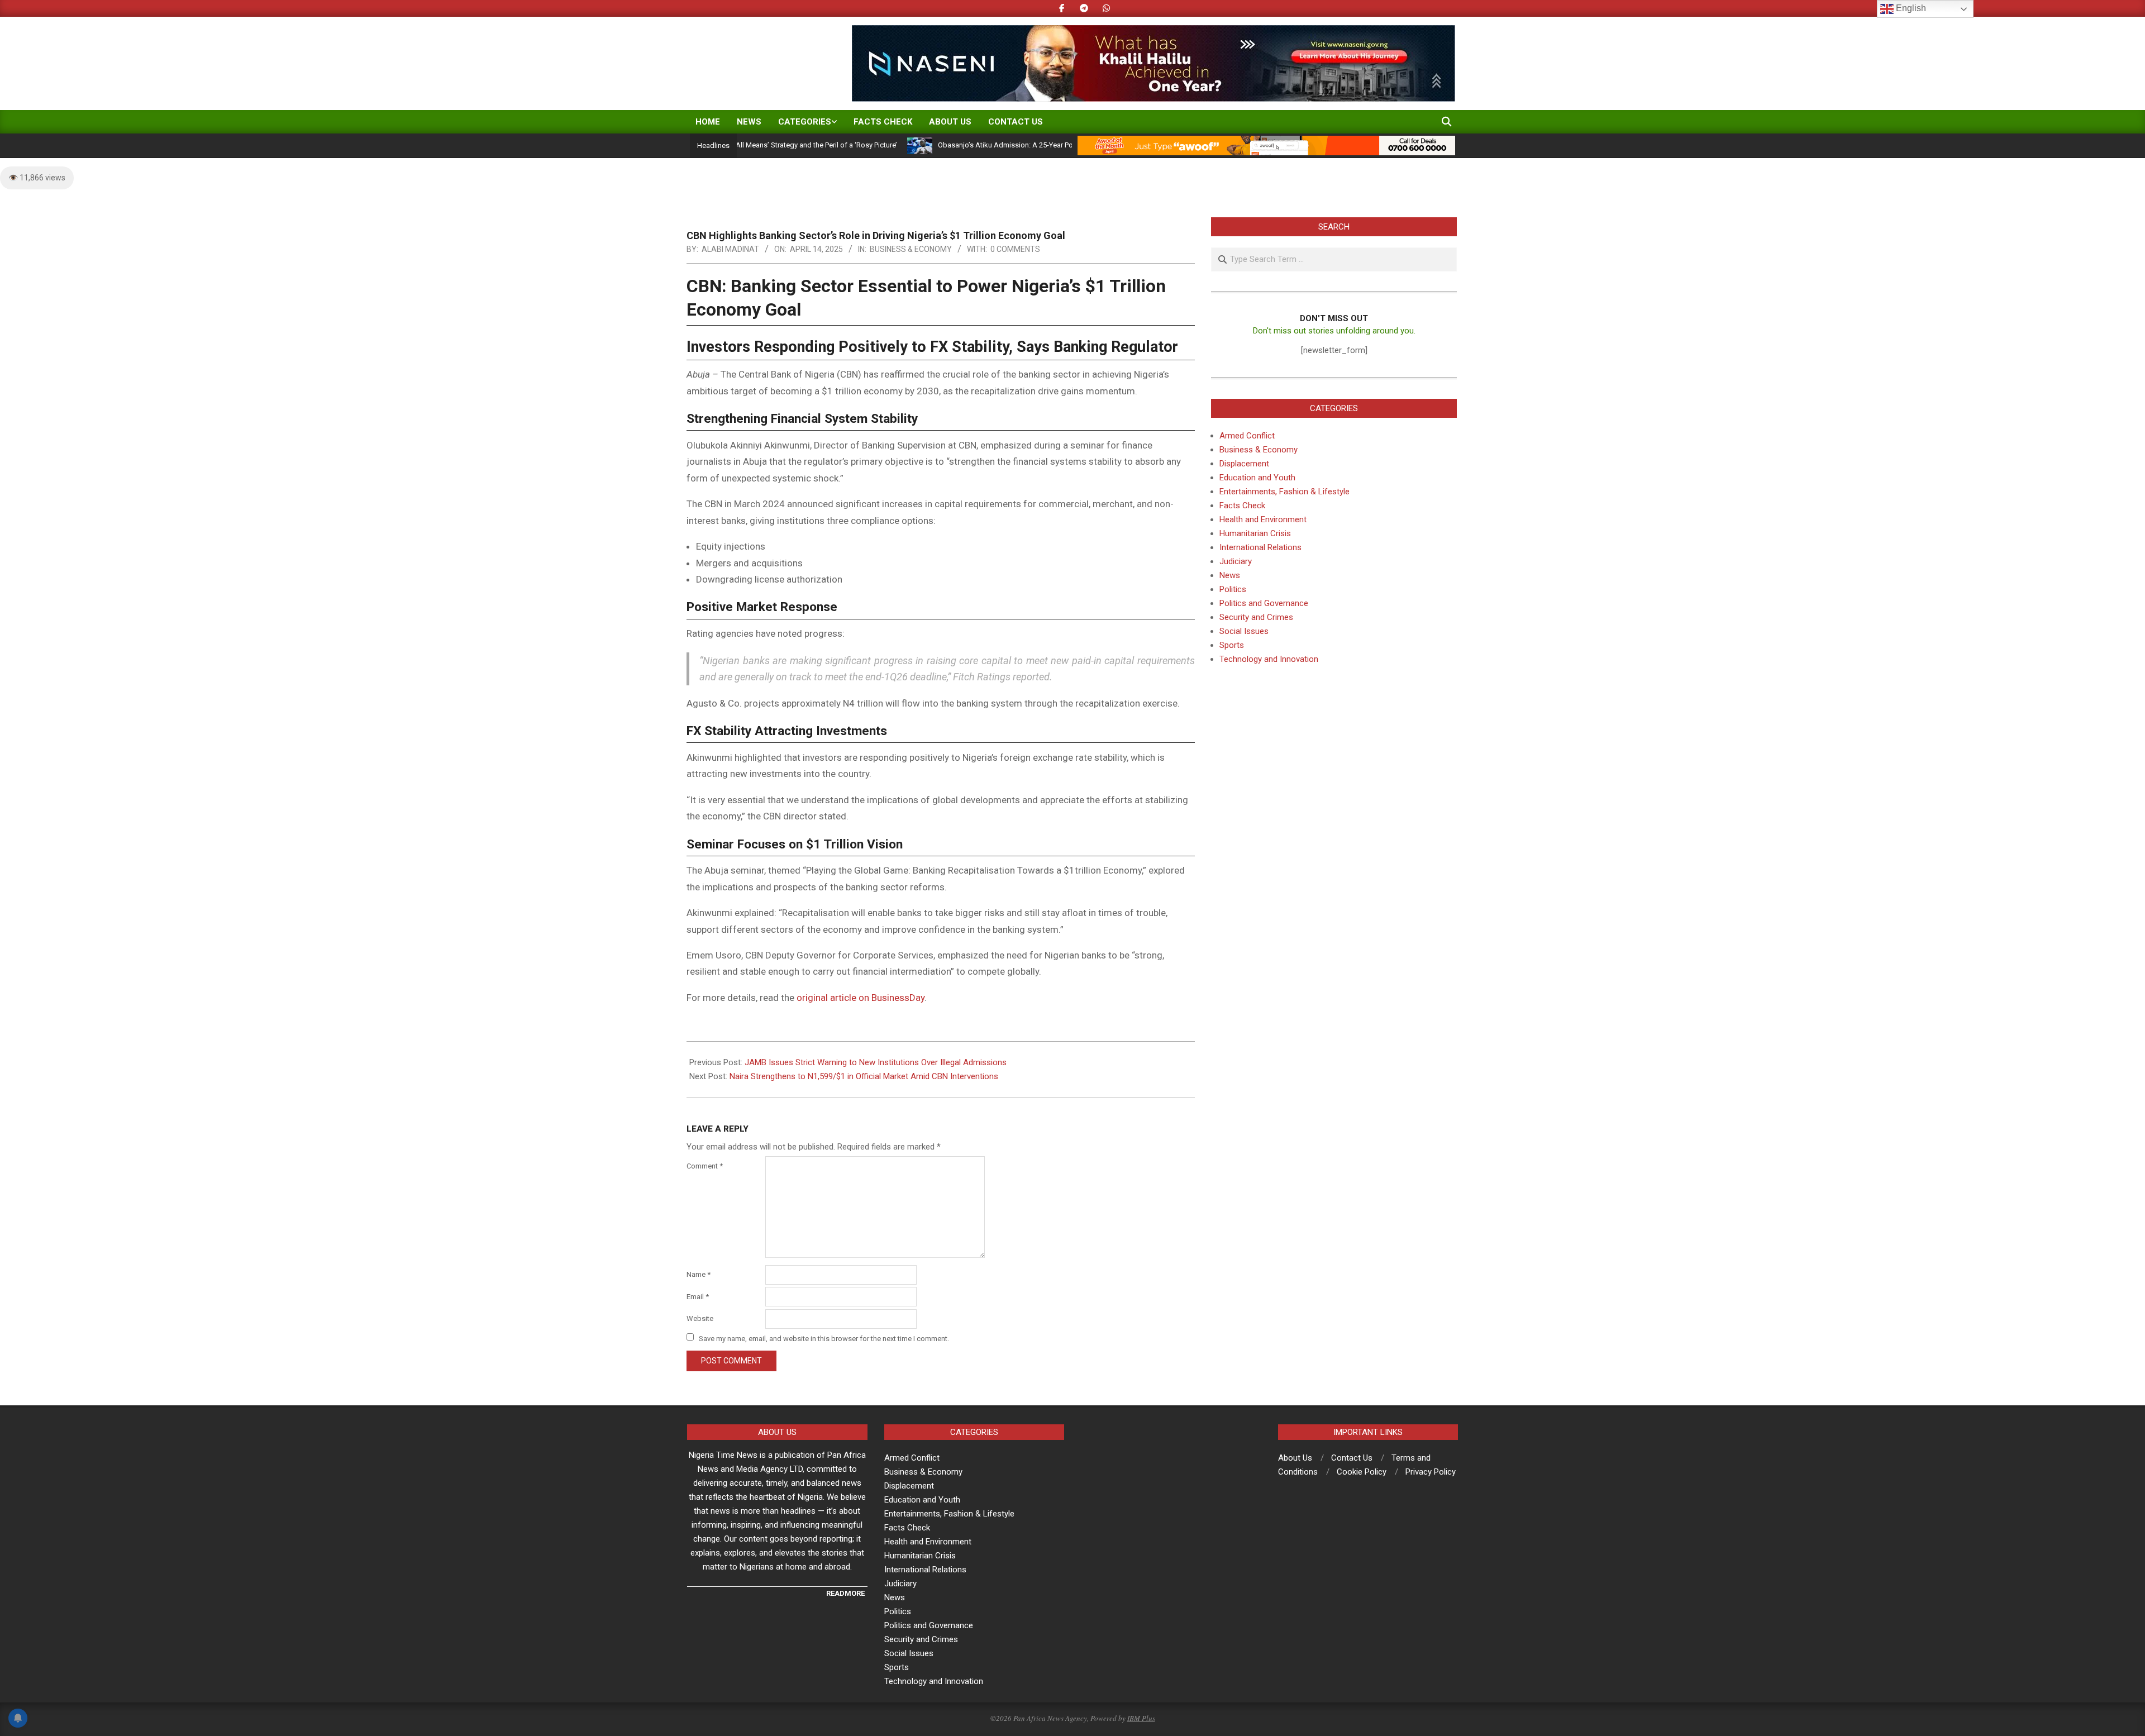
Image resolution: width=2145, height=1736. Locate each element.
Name (699, 1274)
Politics (1233, 589)
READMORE (845, 1593)
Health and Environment (1263, 519)
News (1230, 575)
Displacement (1244, 464)
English (1910, 8)
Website (700, 1318)
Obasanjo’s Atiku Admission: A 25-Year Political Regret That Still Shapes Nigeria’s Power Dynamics (1031, 145)
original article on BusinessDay (861, 998)
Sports (1232, 645)
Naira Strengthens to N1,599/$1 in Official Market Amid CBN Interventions (864, 1076)
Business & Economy (911, 249)
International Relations (1260, 547)
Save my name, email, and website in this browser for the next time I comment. (824, 1338)
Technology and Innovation (1269, 659)
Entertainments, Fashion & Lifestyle (1284, 492)
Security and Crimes (1256, 617)
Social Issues (1244, 631)
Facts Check (1242, 505)
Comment (705, 1166)
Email (698, 1297)
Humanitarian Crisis (1255, 533)
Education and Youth (1257, 478)
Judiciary (1236, 561)
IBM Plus (1141, 1718)
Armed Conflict (1247, 436)
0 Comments (1015, 249)
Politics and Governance (1264, 603)
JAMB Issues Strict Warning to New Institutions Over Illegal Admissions (876, 1062)
